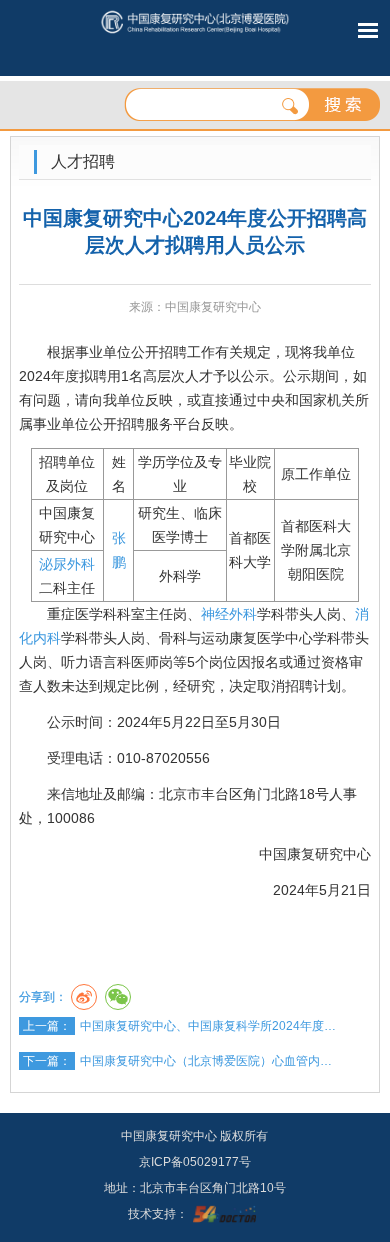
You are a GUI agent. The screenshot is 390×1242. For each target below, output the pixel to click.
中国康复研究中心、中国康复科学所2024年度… (208, 1026)
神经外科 (229, 614)
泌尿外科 (67, 564)
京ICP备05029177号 (195, 1162)
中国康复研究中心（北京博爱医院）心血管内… (206, 1061)
